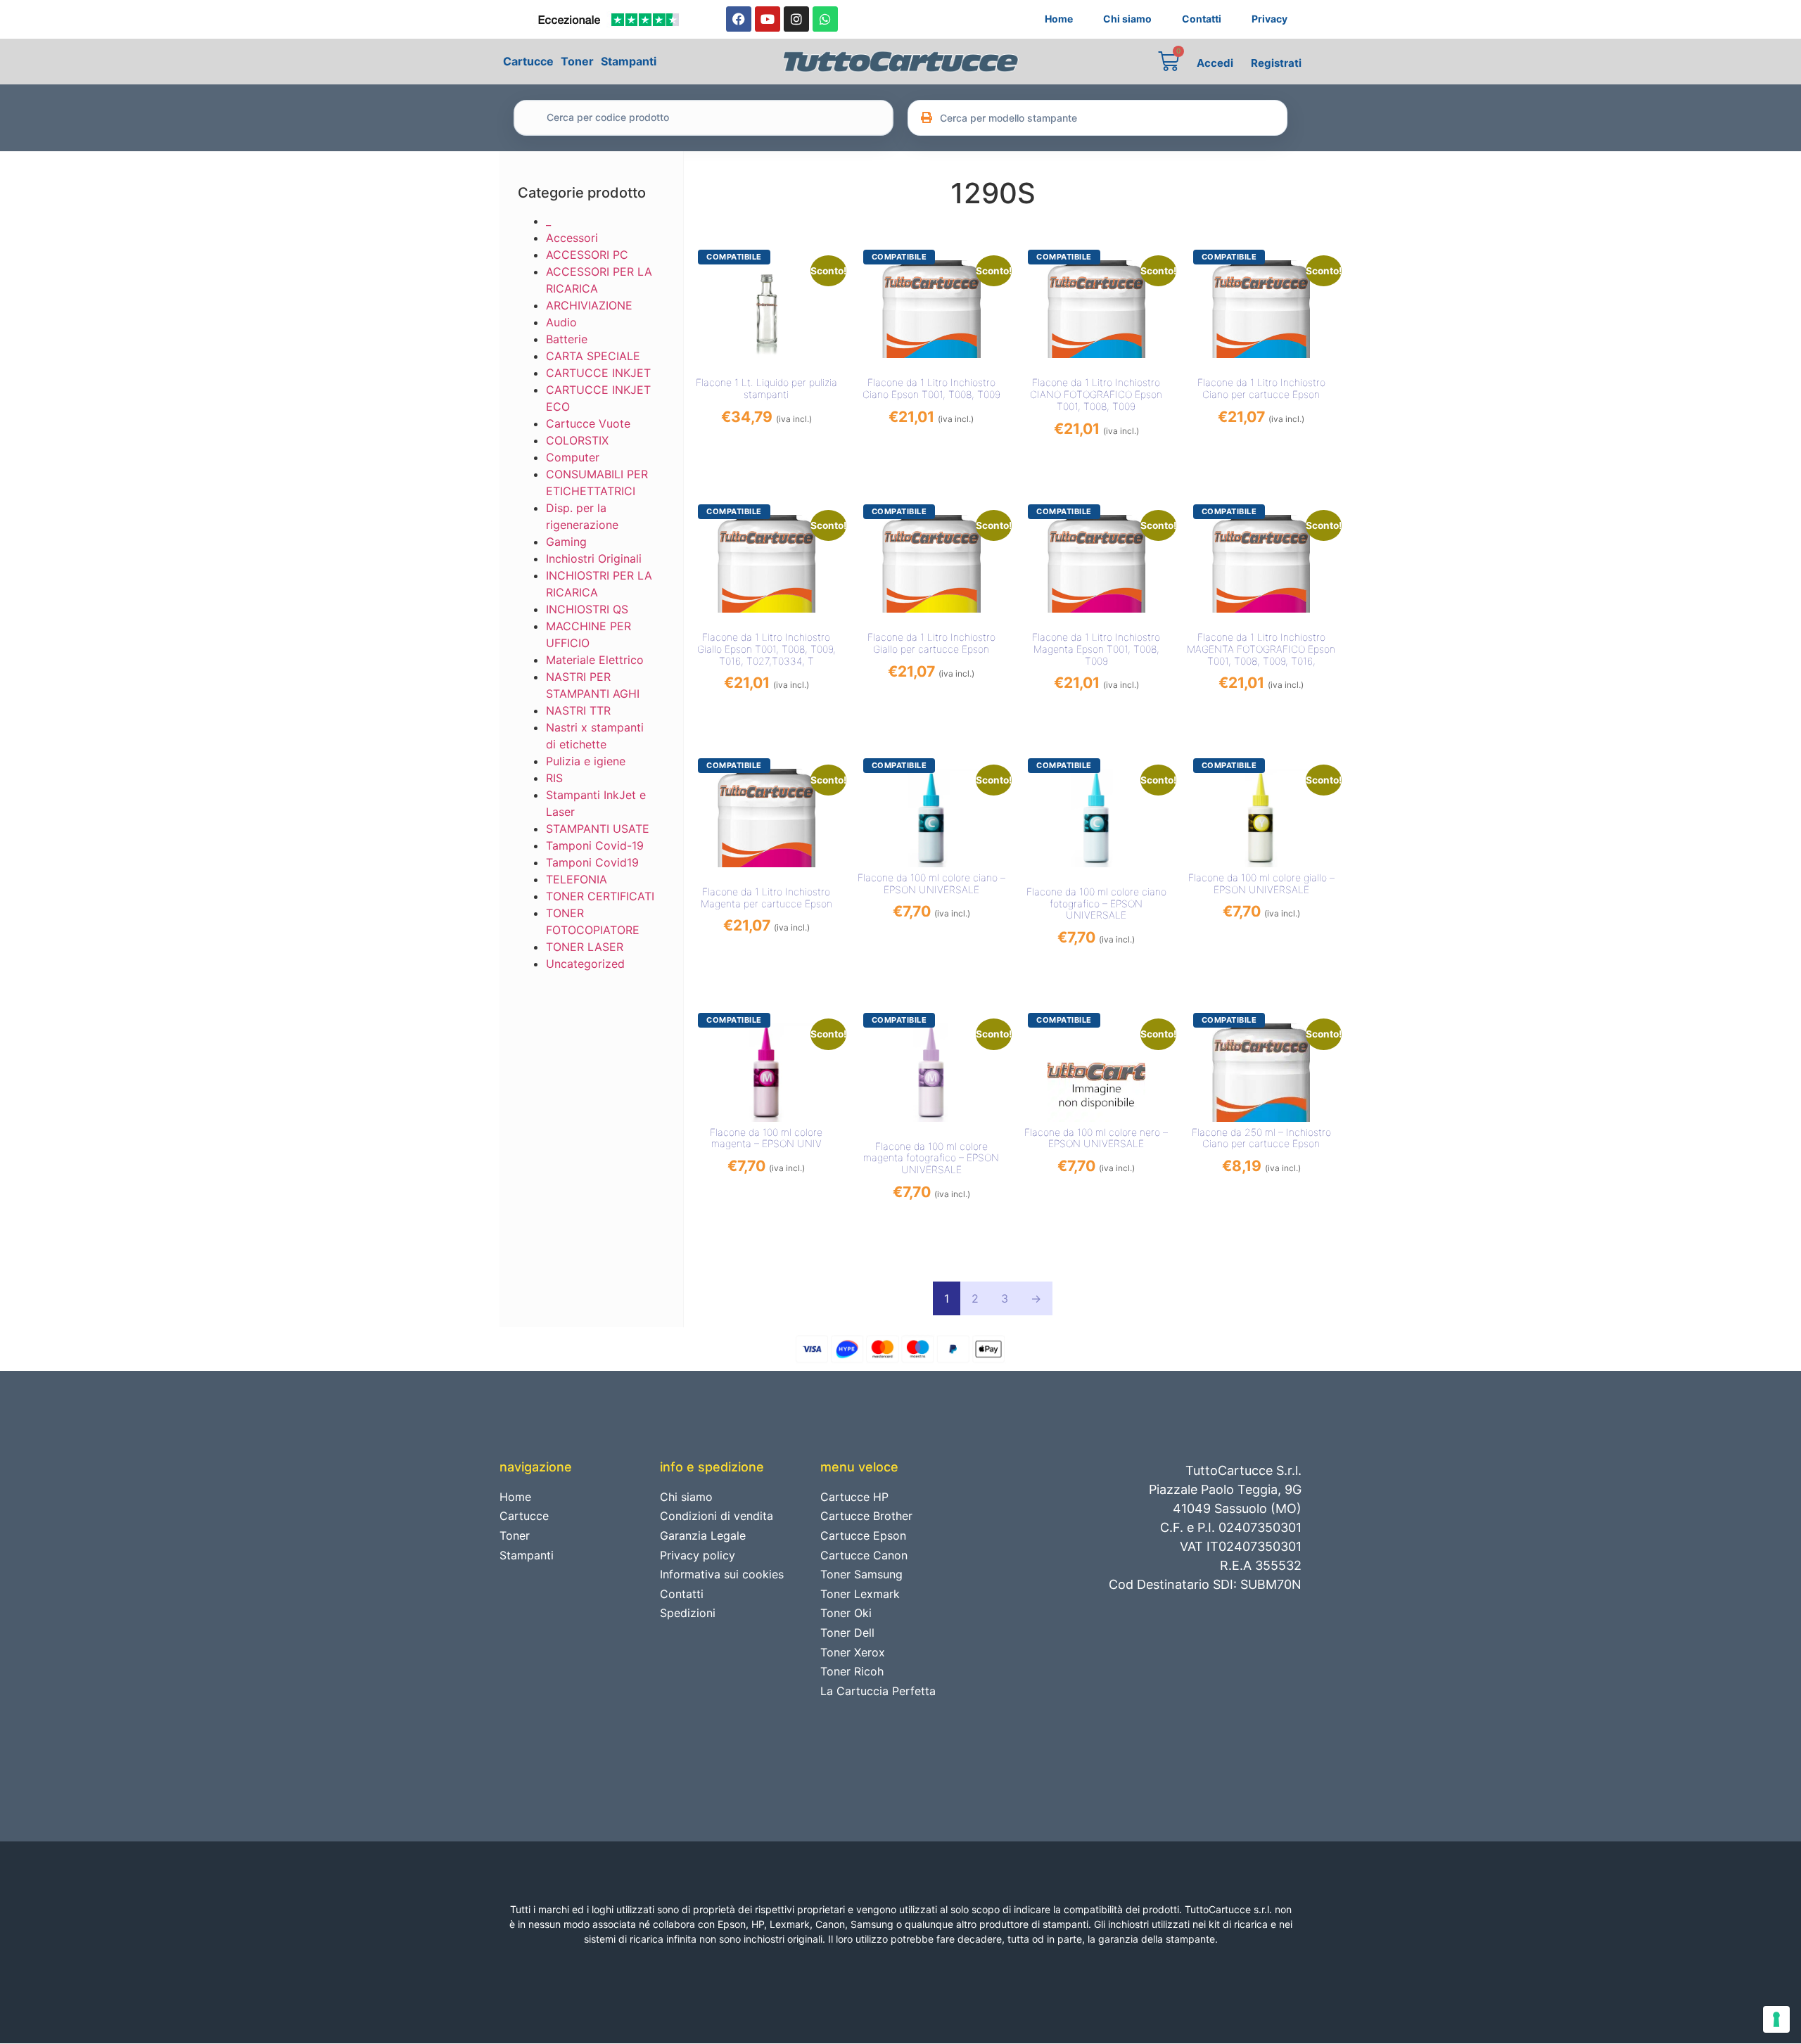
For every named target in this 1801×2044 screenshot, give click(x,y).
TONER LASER (585, 947)
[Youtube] (768, 19)
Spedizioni (688, 1613)
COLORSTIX (577, 440)
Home (1059, 19)
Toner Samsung (861, 1574)
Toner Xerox (853, 1652)
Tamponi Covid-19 (595, 845)
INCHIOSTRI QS (587, 609)
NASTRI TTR (578, 710)
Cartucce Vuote (588, 423)
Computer (573, 457)
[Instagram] (796, 19)
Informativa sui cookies (722, 1574)
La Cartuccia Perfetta (878, 1691)
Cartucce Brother (866, 1516)
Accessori (572, 238)
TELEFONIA (577, 879)
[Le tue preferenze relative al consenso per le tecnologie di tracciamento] (1776, 2019)
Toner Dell (847, 1633)
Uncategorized (585, 964)
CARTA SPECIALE (593, 356)
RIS (554, 778)
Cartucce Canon (864, 1555)
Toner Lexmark (860, 1594)
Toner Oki (846, 1613)
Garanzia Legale (703, 1535)
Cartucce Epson (863, 1535)
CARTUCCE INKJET (598, 373)
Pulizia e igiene (586, 761)
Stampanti (629, 61)
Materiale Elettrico (595, 660)
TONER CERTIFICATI (600, 896)
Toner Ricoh (852, 1671)
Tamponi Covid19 (592, 862)
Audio (561, 322)
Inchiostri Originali (594, 558)
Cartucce (528, 61)
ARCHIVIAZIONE (589, 305)
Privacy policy (698, 1555)
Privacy (1269, 19)
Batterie (567, 339)
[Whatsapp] (825, 19)
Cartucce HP (854, 1497)
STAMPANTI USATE (598, 829)
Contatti (1202, 19)
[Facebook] (739, 19)
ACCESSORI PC (587, 255)
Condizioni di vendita (717, 1516)
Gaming (566, 542)
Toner (577, 61)
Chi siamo (1127, 19)
